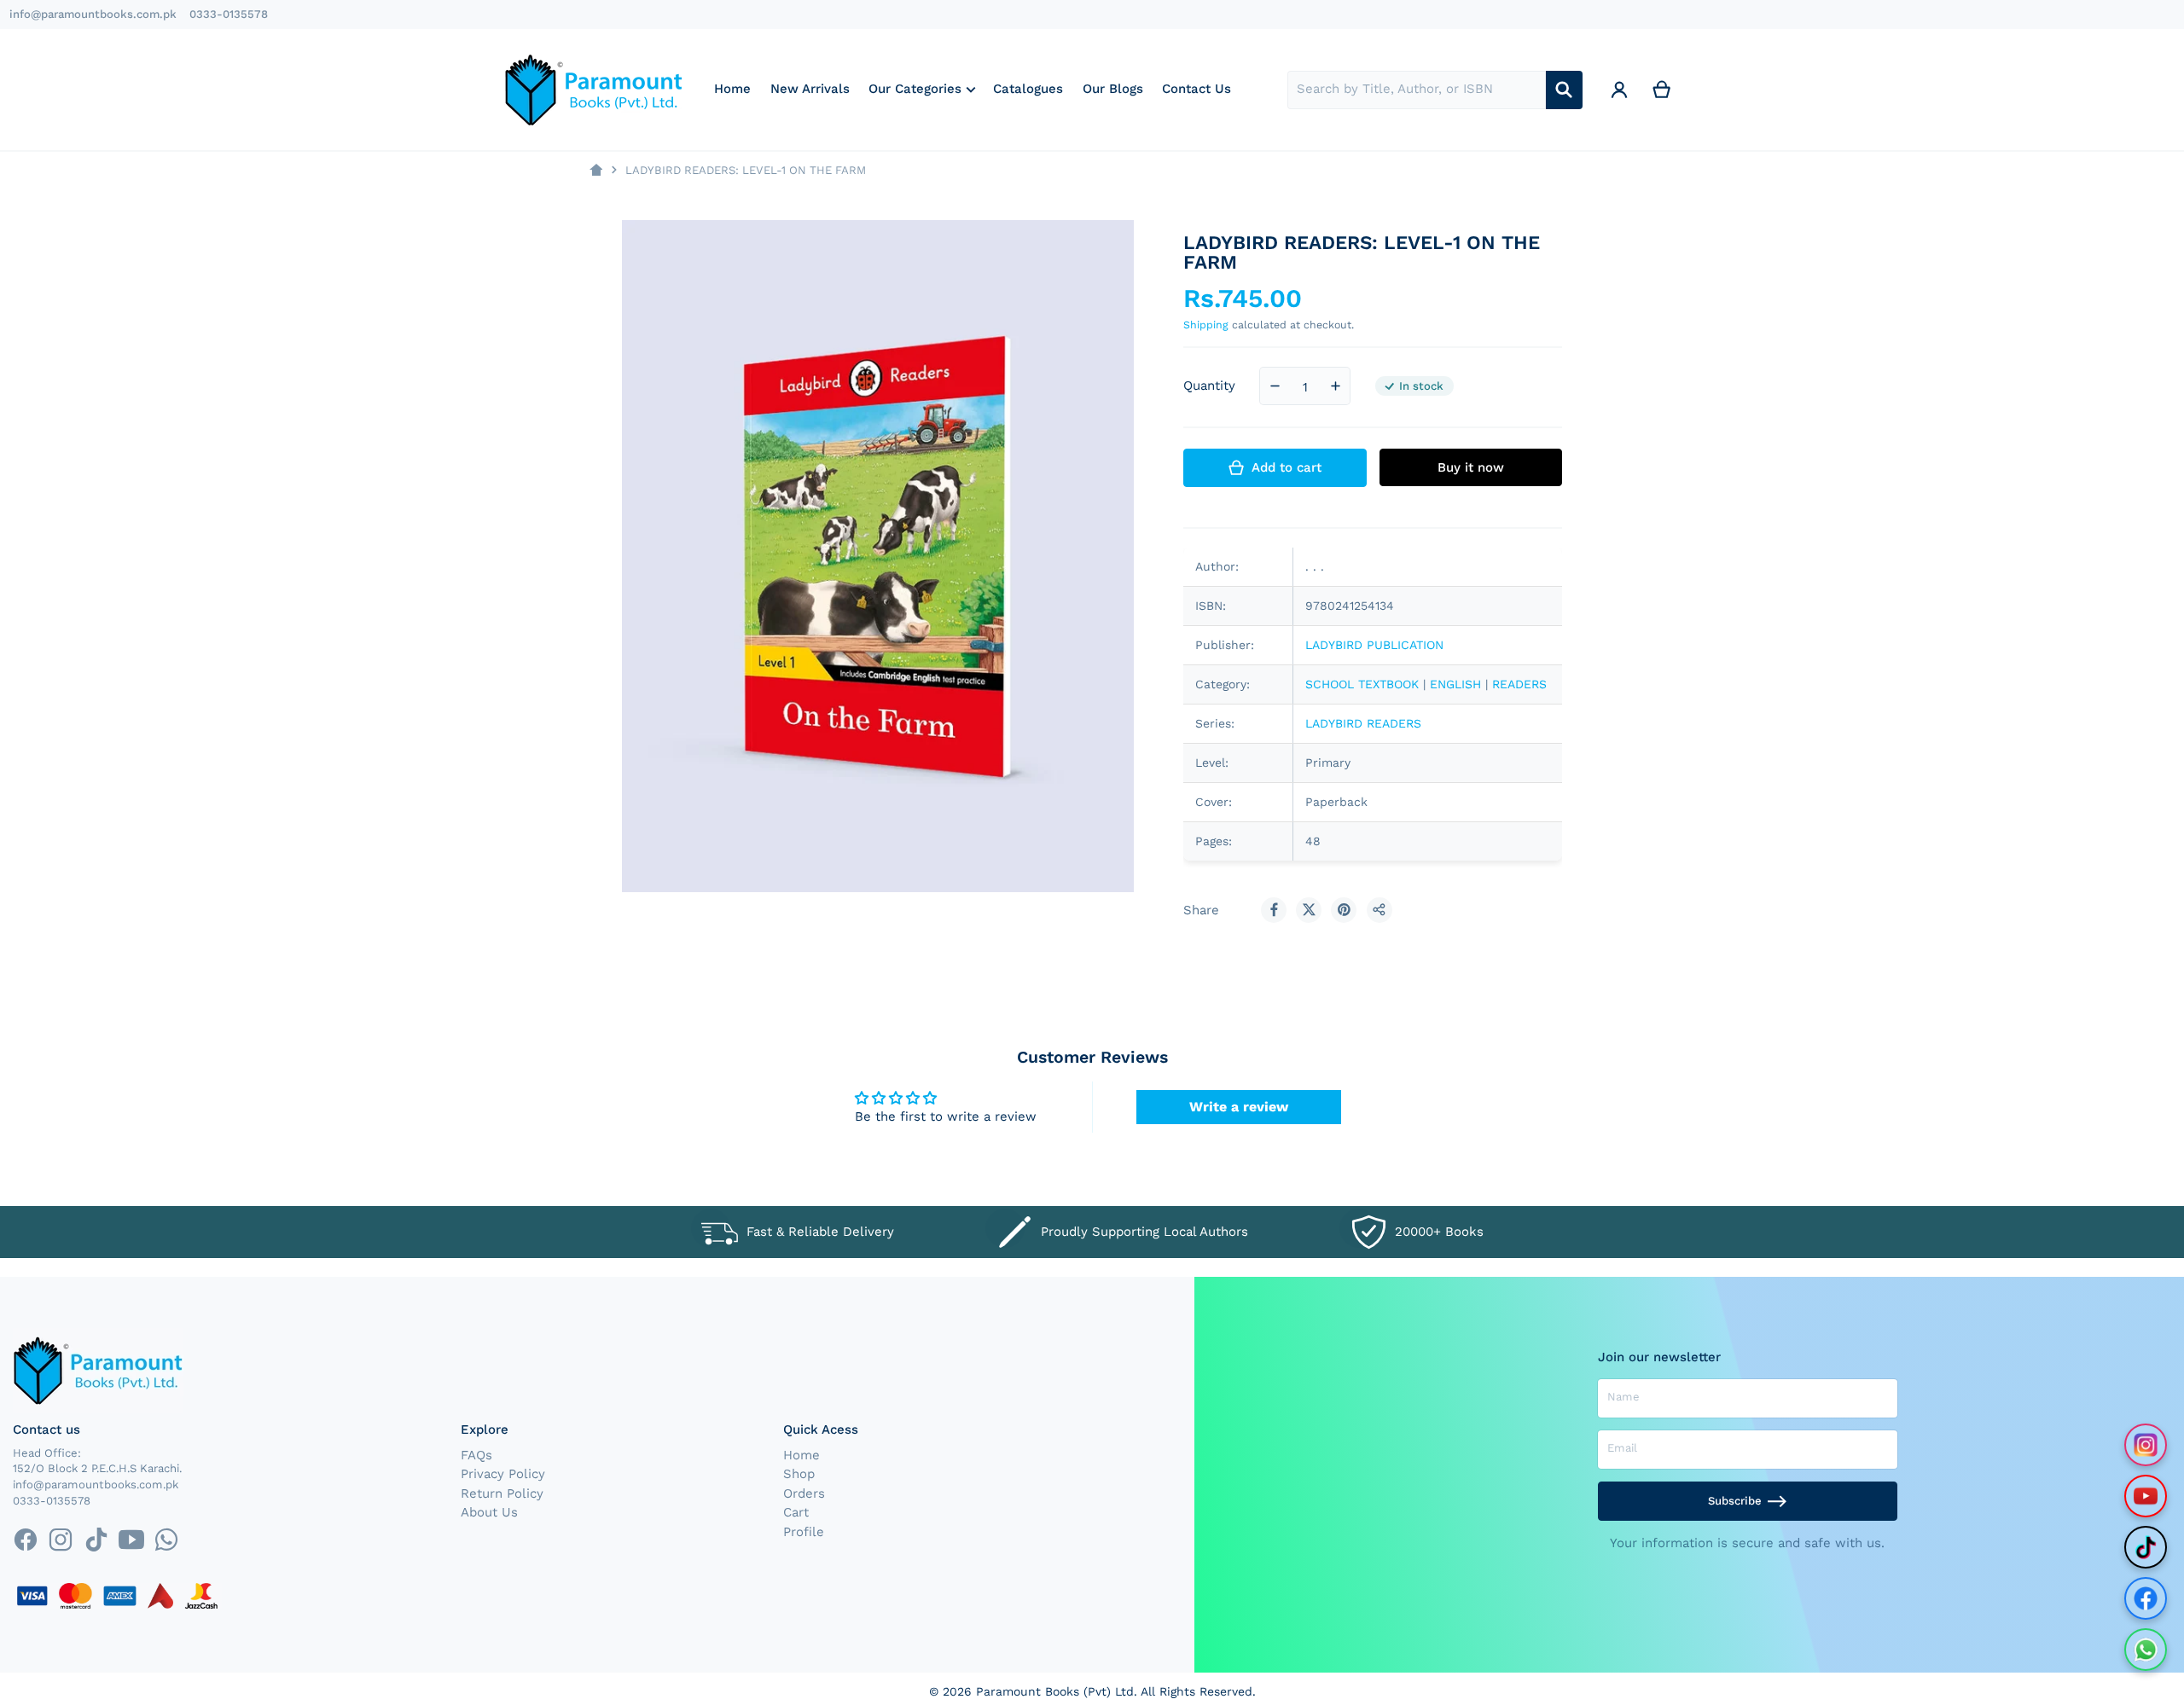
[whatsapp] (166, 1540)
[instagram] (61, 1540)
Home (802, 1455)
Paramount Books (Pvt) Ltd (1055, 1691)
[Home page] (596, 170)
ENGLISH (1455, 684)
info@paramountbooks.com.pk (93, 14)
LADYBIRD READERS (1363, 723)
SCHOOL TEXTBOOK (1362, 684)
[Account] (1619, 90)
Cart (796, 1512)
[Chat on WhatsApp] (2146, 1650)
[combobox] (1417, 90)
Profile (804, 1532)
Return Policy (502, 1493)
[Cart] (1662, 90)
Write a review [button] (1239, 1107)
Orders (804, 1493)
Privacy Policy (503, 1474)
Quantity (1209, 386)
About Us (489, 1512)
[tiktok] (96, 1540)
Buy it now (1471, 467)
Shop (799, 1474)
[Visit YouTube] (2146, 1496)
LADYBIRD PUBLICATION (1374, 645)
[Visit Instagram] (2146, 1445)
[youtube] (131, 1540)
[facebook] (25, 1540)
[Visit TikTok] (2146, 1547)
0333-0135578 (229, 14)
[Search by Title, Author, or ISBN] (1564, 90)
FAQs (476, 1455)
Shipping (1206, 325)
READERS (1519, 684)
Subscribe (1735, 1501)
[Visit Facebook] (2146, 1598)
